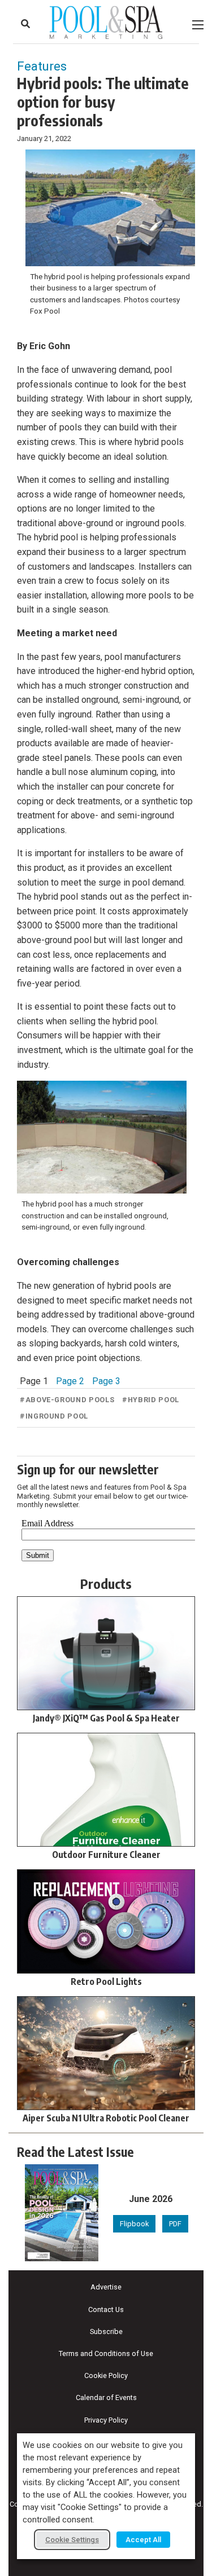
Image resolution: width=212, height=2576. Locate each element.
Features (42, 66)
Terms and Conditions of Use (106, 2353)
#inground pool (54, 1416)
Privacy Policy (106, 2420)
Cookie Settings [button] (72, 2540)
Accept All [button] (143, 2540)
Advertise (106, 2287)
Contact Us (106, 2309)
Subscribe (106, 2331)
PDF (175, 2224)
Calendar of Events (106, 2397)
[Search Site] (25, 24)
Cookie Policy (106, 2375)
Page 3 (106, 1381)
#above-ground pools (67, 1400)
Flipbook (134, 2224)
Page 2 (70, 1381)
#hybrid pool (151, 1400)
